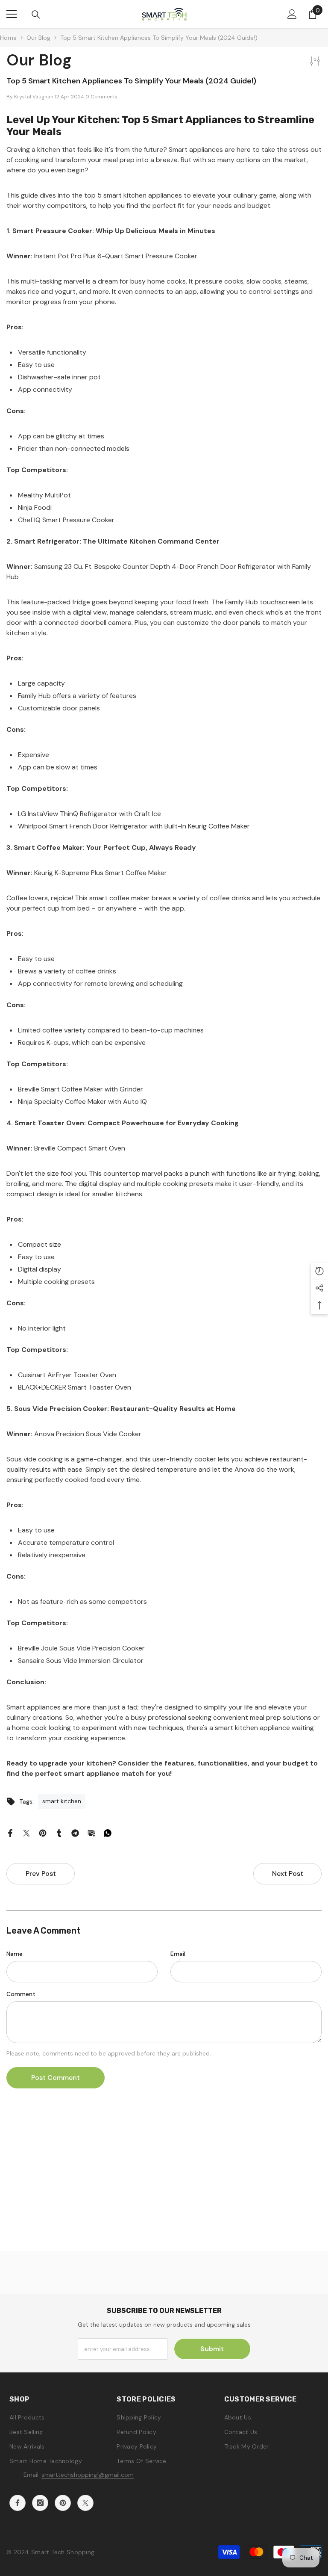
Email (178, 1954)
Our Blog (38, 38)
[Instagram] (40, 2503)
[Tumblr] (59, 1833)
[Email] (91, 1833)
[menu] (12, 14)
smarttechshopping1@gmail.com (88, 2475)
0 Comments (101, 97)
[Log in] (292, 14)
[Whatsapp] (108, 1833)
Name (15, 1954)
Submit (212, 2349)
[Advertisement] (164, 2191)
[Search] (36, 15)
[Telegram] (75, 1833)
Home (8, 38)
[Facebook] (10, 1833)
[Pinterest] (43, 1833)
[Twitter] (26, 1833)
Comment (21, 1994)
